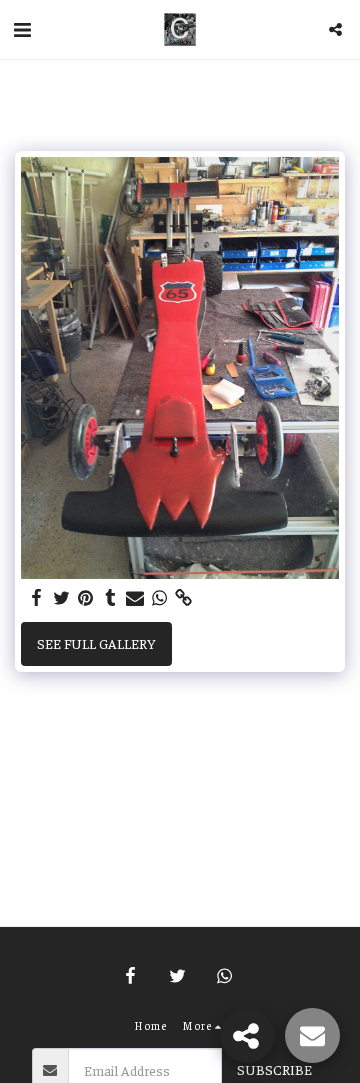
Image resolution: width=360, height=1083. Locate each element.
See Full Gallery (96, 643)
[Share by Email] (135, 598)
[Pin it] (86, 598)
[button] (22, 28)
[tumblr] (111, 598)
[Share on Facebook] (37, 598)
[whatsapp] (160, 598)
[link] (184, 598)
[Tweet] (62, 598)
